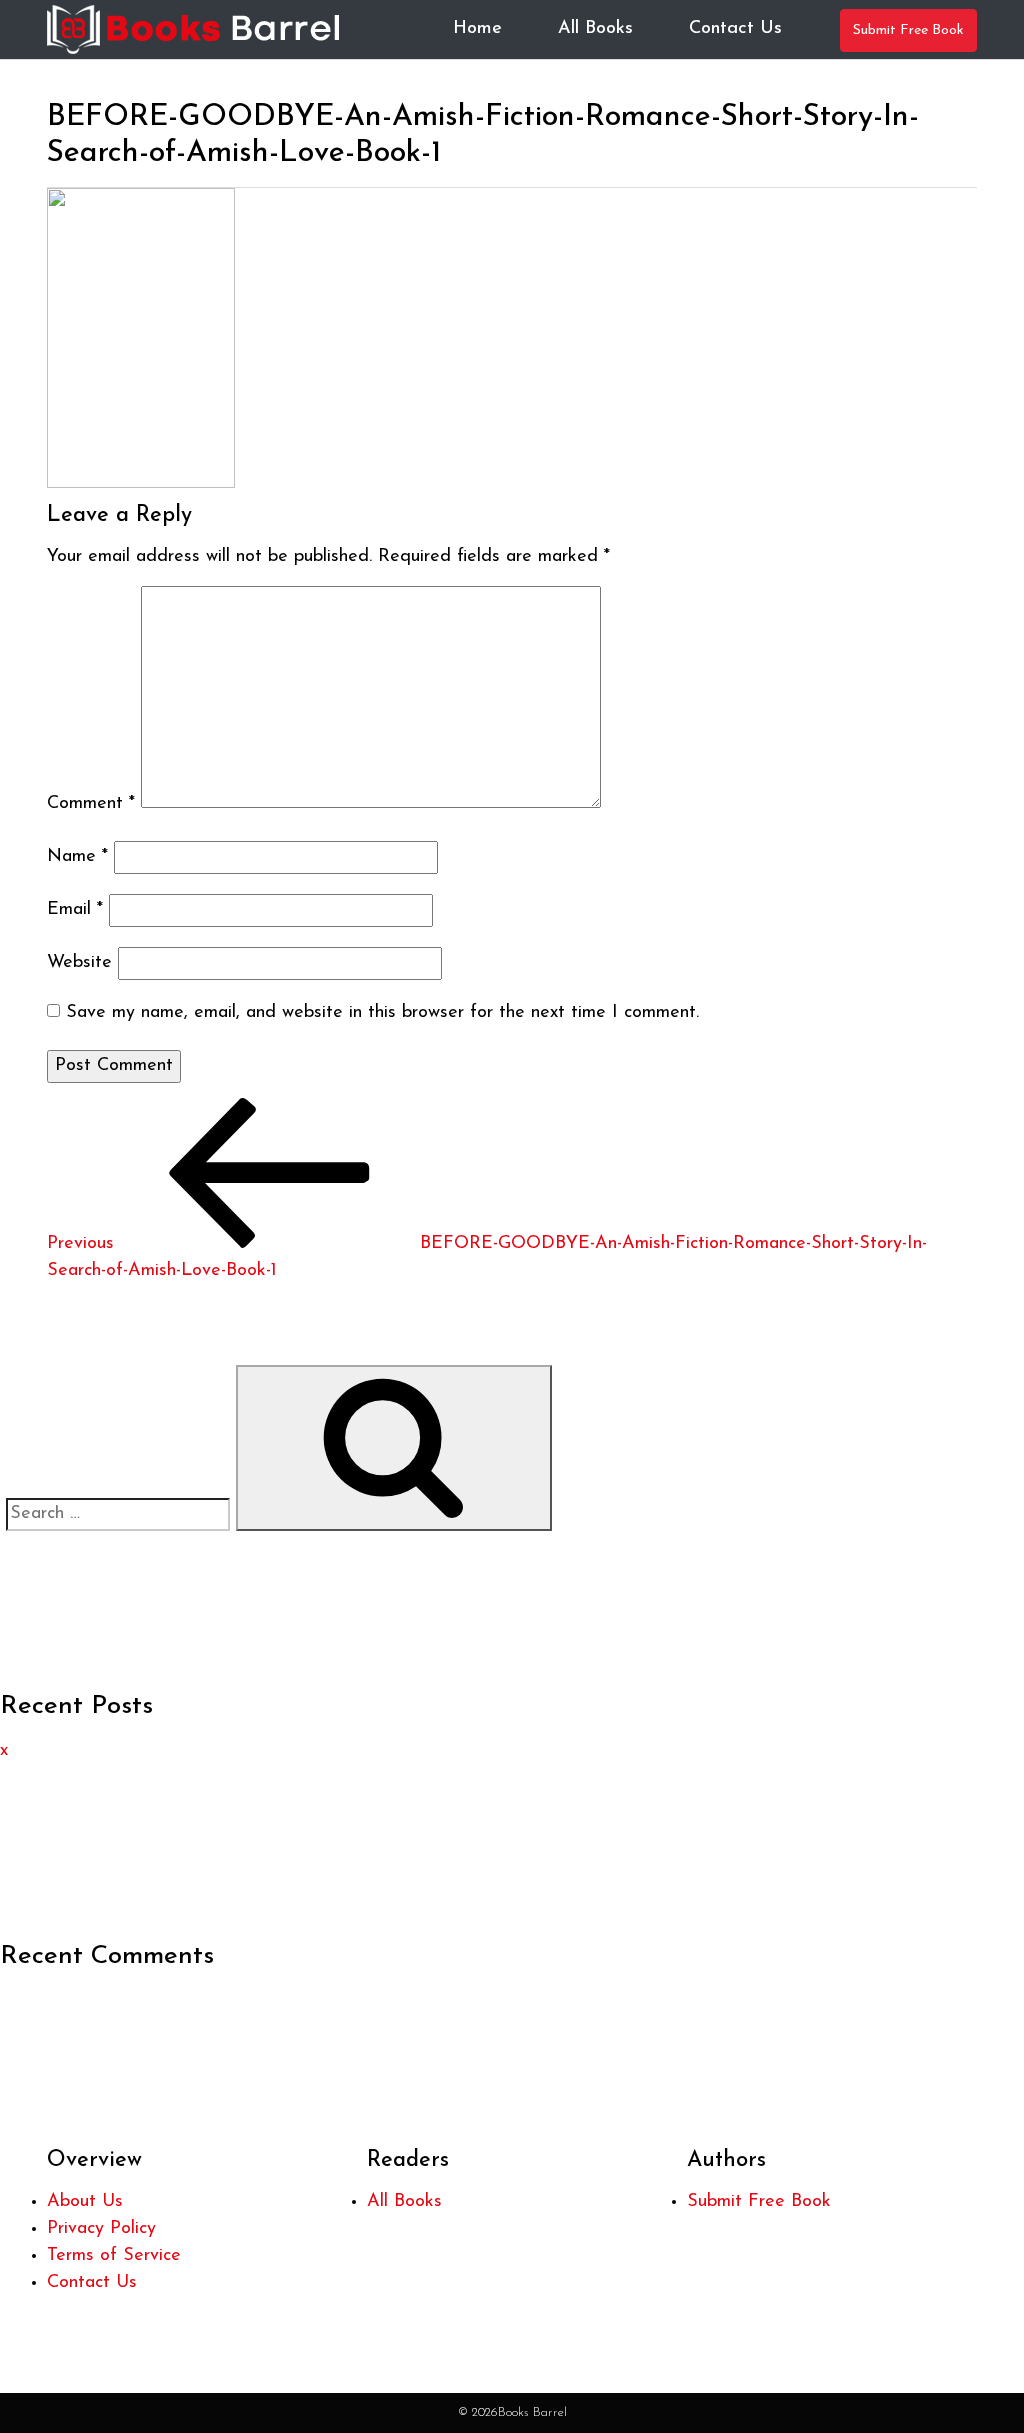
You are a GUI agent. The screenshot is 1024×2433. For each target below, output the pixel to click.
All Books (595, 29)
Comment (91, 804)
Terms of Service (114, 2256)
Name (77, 857)
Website (79, 963)
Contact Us (735, 29)
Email (75, 910)
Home (477, 29)
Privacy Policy (101, 2229)
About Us (85, 2202)
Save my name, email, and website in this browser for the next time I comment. (382, 1013)
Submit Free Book (908, 30)
